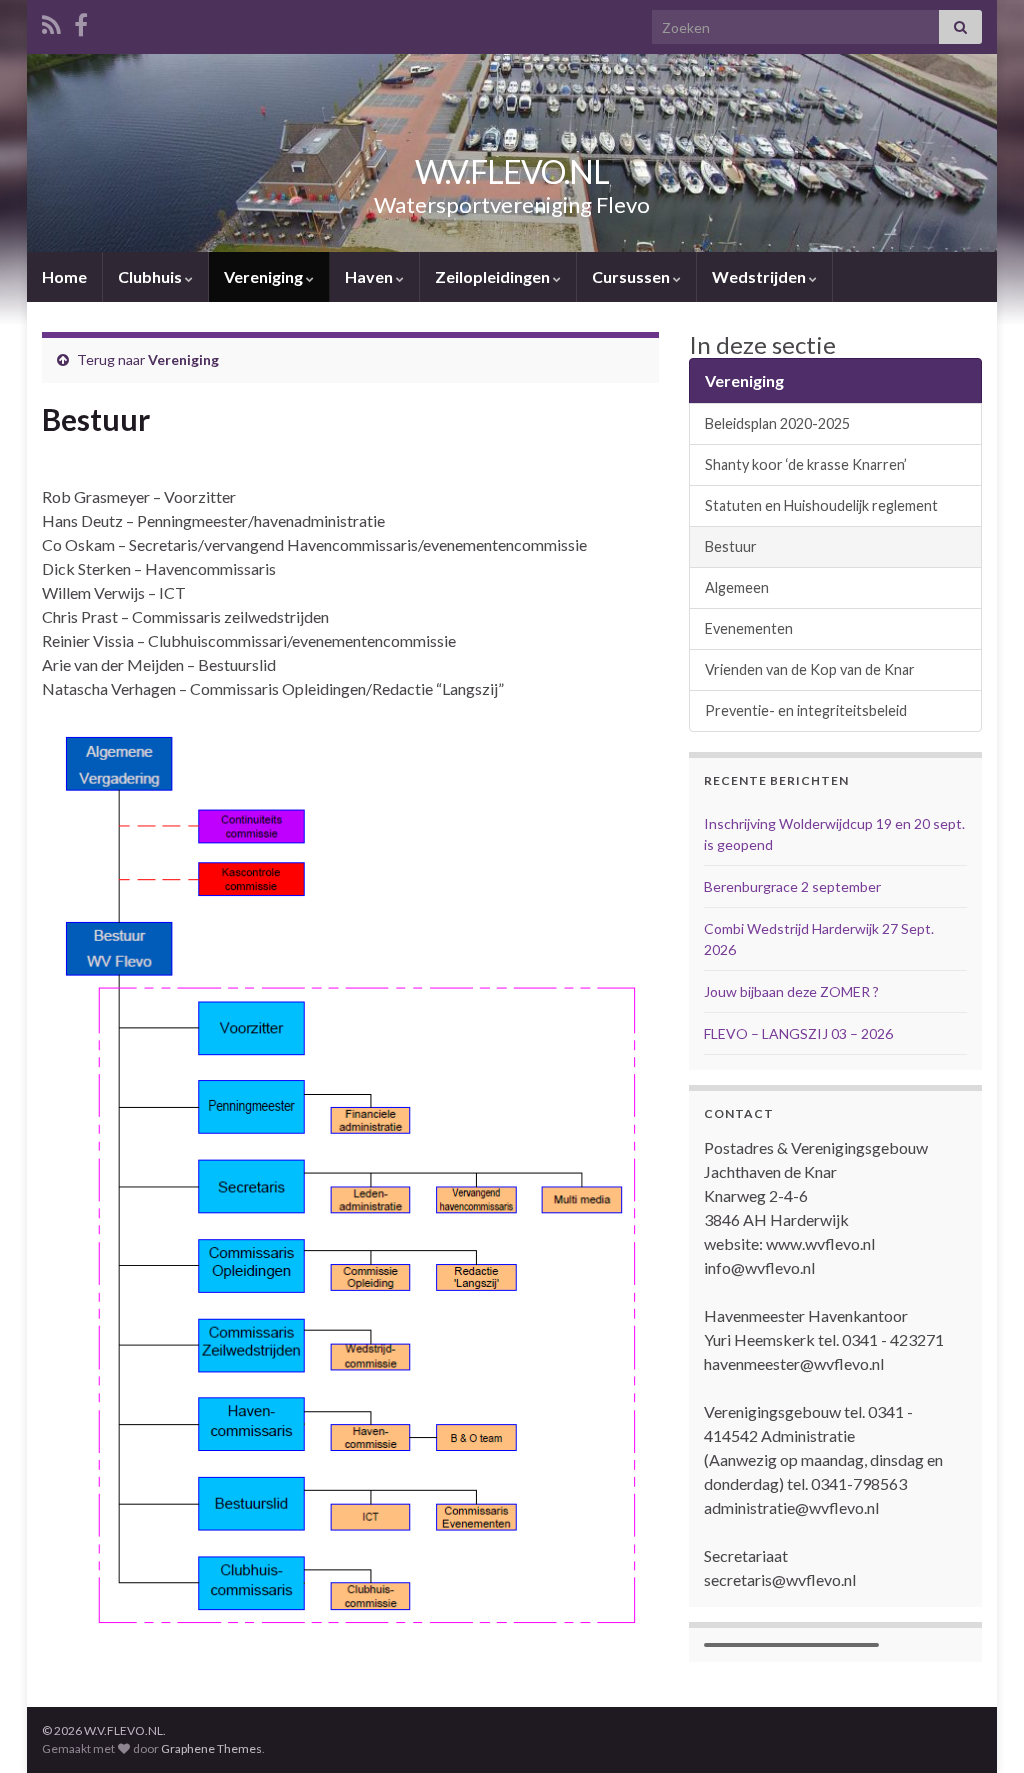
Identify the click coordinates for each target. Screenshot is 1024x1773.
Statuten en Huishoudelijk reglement (821, 505)
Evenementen (749, 628)
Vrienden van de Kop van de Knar (810, 669)
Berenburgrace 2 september (792, 886)
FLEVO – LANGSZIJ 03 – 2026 (798, 1033)
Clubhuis (151, 276)
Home (64, 276)
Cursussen (632, 276)
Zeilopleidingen (494, 276)
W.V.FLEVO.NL (512, 171)
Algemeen (737, 587)
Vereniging (265, 276)
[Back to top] (979, 1728)
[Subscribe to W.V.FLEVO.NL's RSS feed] (51, 21)
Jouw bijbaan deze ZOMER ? (791, 991)
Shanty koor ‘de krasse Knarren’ (806, 464)
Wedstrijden (760, 276)
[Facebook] (81, 21)
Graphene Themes (211, 1748)
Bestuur (731, 546)
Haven (370, 276)
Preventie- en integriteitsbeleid (806, 710)
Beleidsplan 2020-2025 (777, 423)
